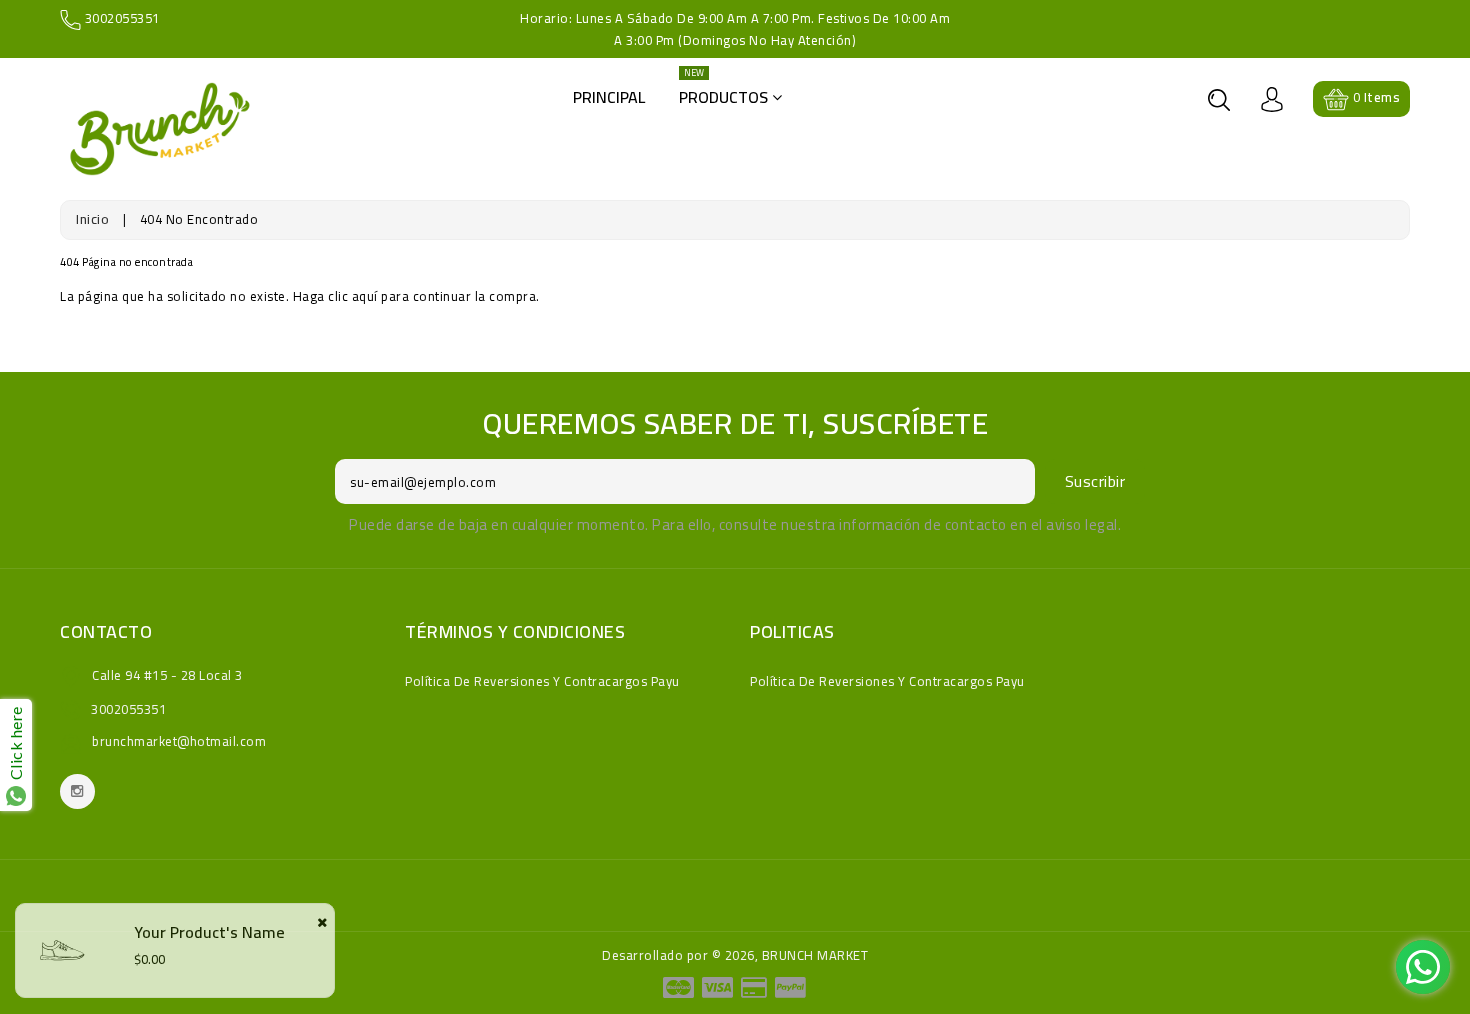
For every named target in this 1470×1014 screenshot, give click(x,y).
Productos (725, 91)
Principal (609, 97)
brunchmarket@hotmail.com (179, 741)
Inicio (92, 219)
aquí (365, 296)
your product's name (209, 932)
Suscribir (1095, 481)
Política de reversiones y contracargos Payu (542, 681)
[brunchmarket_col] (77, 791)
